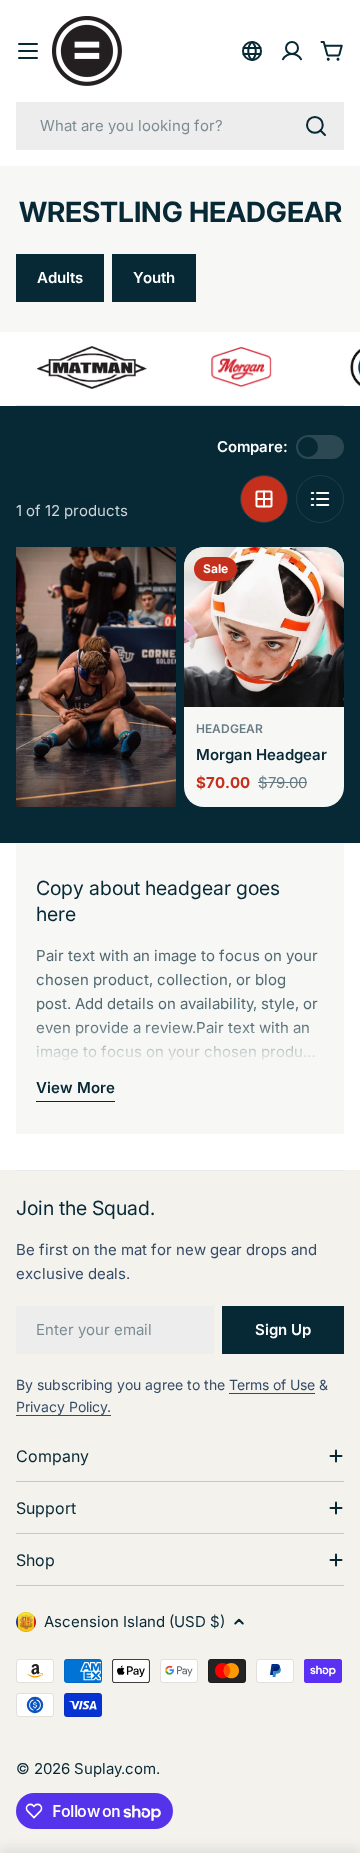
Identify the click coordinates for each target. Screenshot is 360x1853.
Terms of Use (272, 1384)
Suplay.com (115, 1768)
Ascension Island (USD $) (134, 1621)
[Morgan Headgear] (264, 627)
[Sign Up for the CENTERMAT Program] (252, 51)
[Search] (316, 126)
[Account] (292, 51)
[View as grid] (264, 499)
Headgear (229, 728)
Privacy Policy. (63, 1406)
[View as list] (320, 499)
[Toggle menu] (28, 51)
